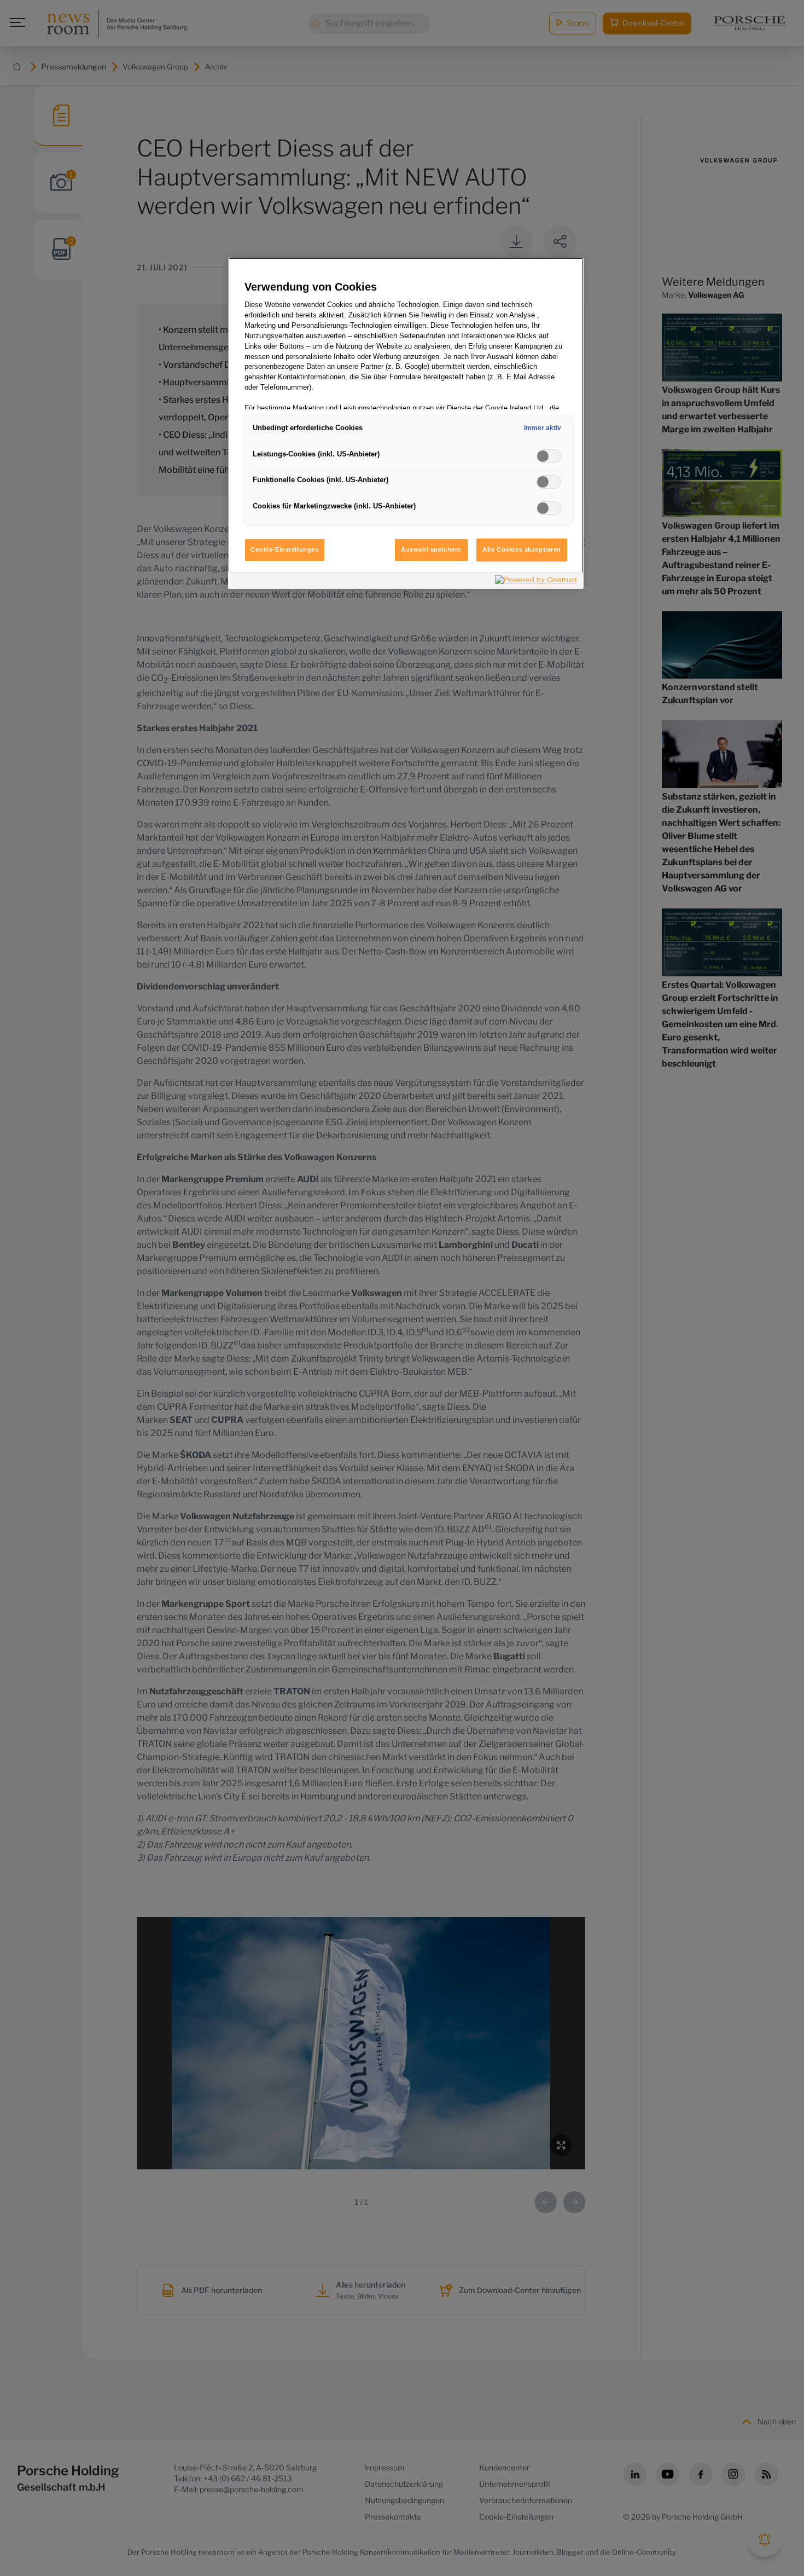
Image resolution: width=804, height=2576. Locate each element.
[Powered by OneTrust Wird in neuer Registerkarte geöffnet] (537, 582)
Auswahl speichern (431, 549)
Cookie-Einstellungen (285, 549)
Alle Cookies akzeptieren (522, 549)
